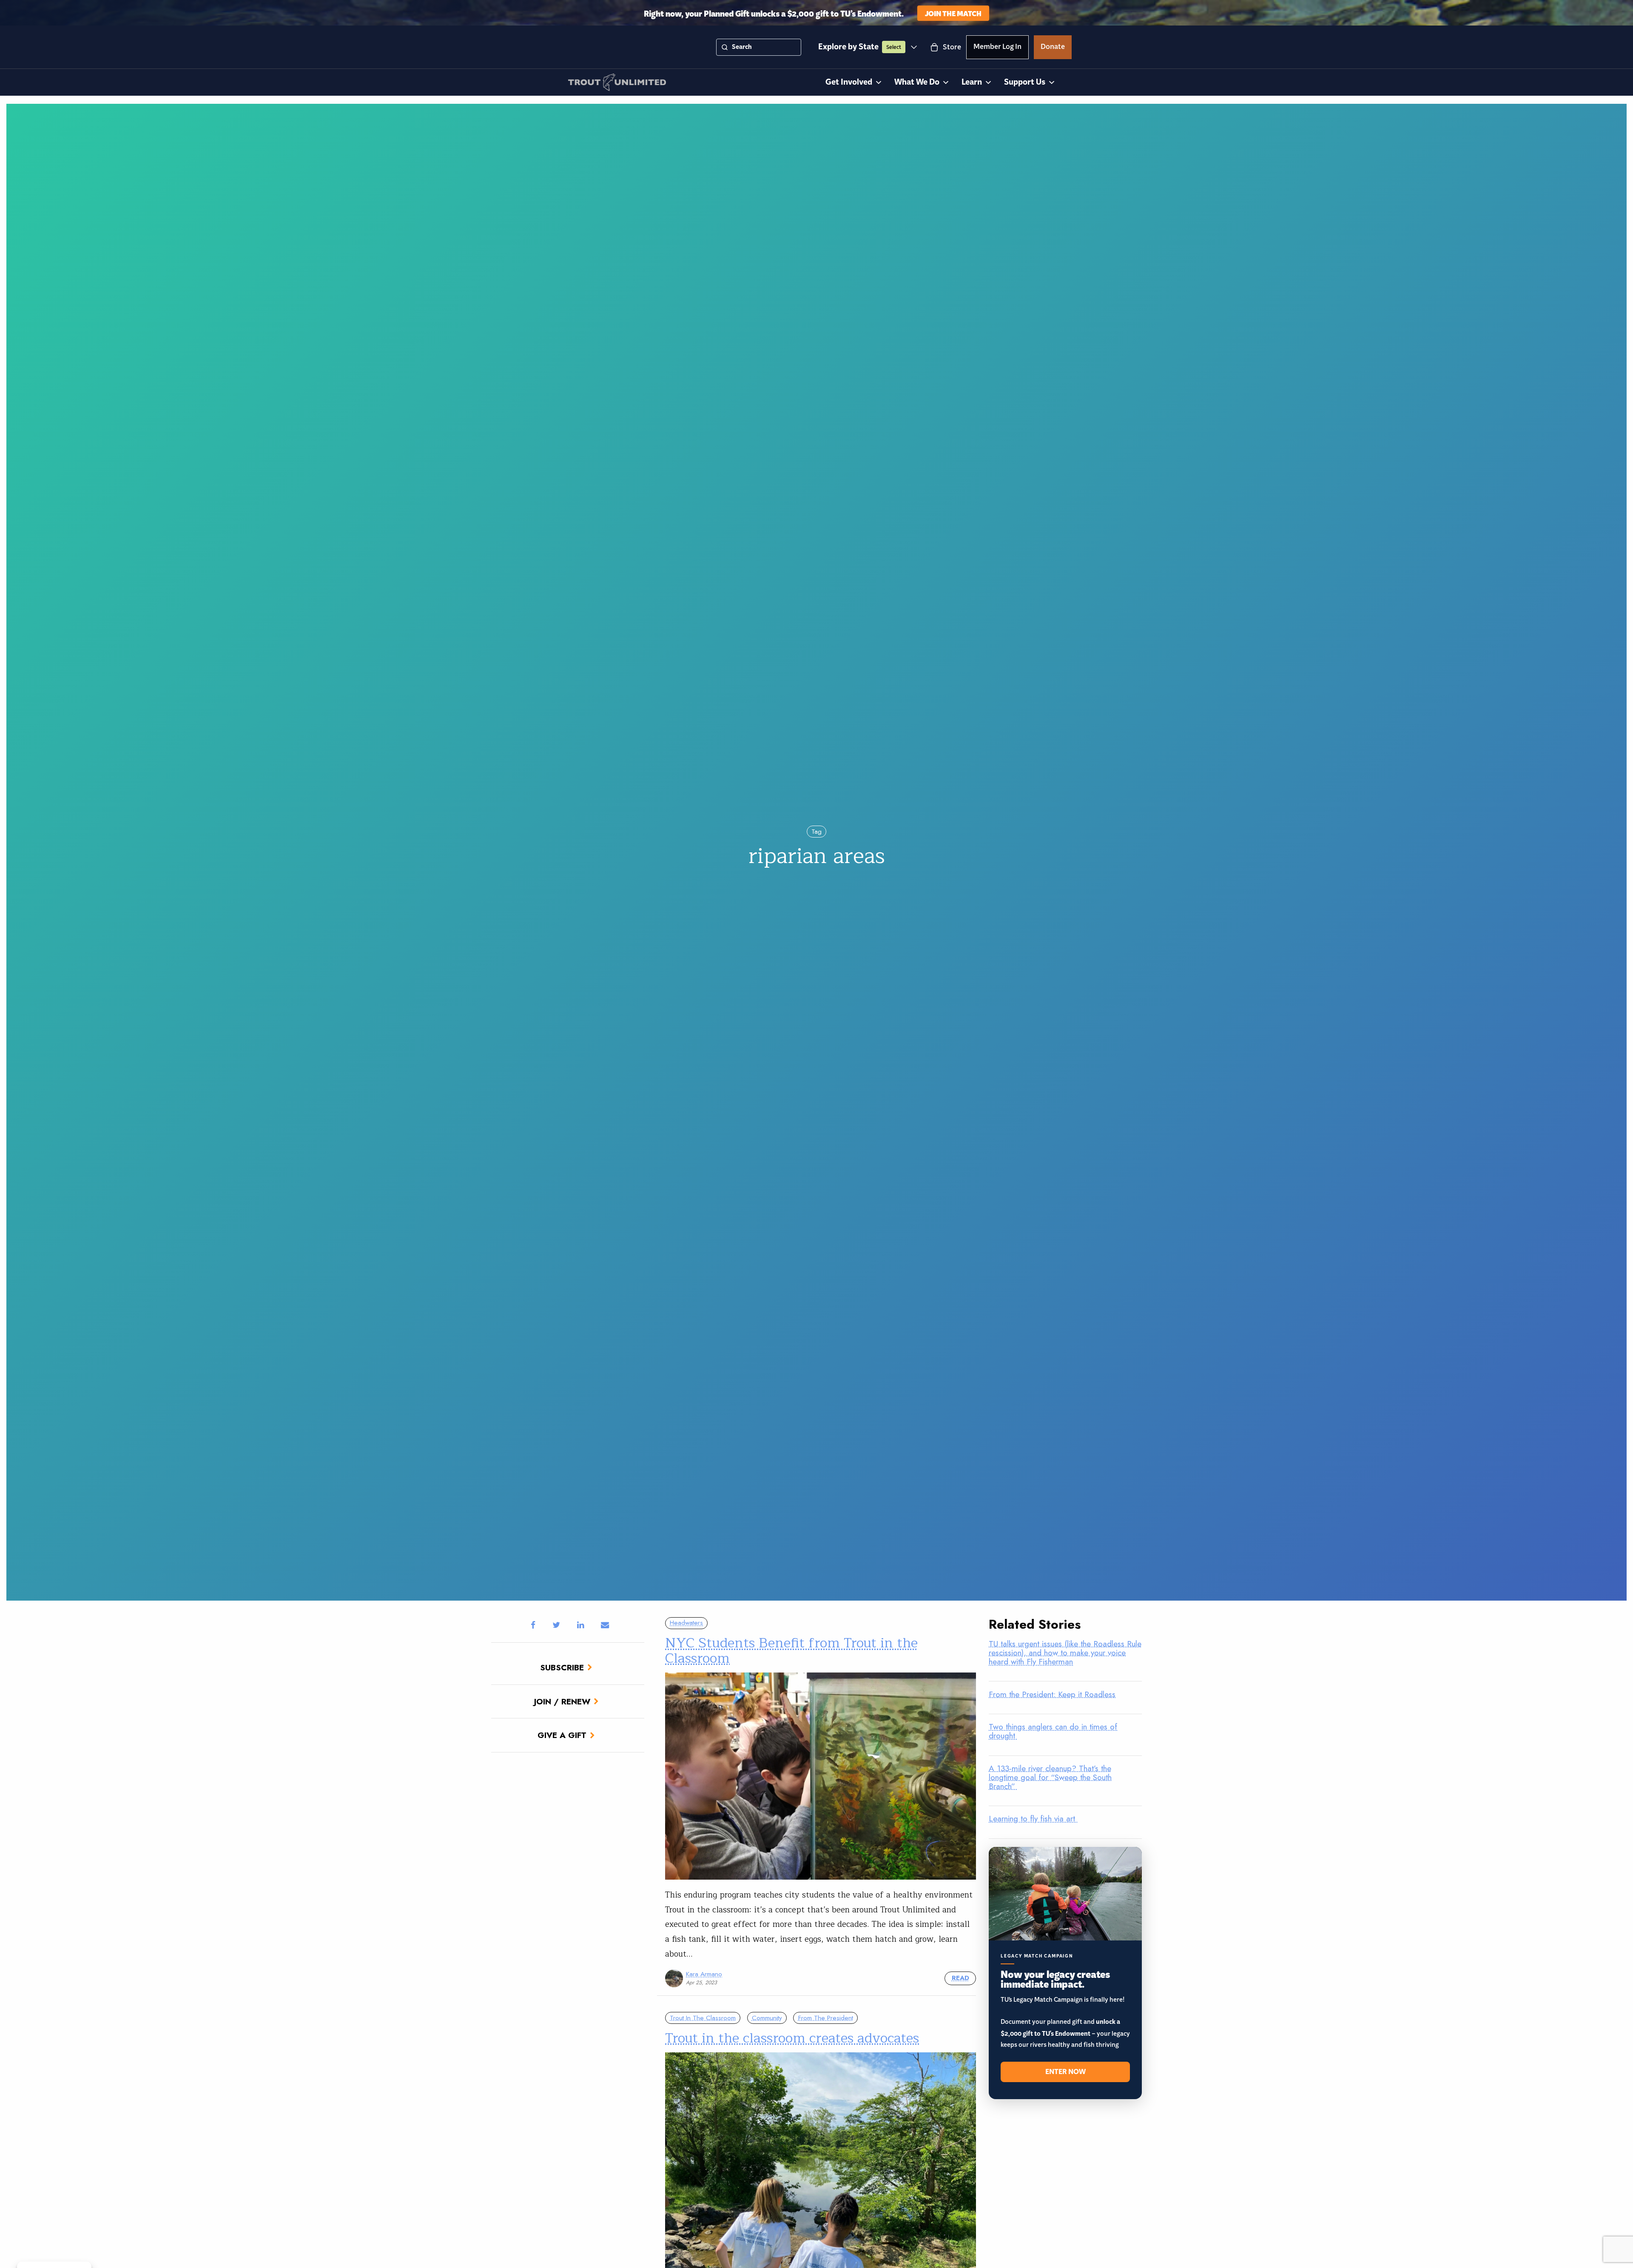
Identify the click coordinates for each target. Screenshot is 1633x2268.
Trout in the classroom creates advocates (792, 2038)
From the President (826, 2018)
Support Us (1025, 82)
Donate (1053, 48)
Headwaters (686, 1623)
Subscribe (562, 1667)
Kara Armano (704, 1974)
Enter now (1065, 2072)
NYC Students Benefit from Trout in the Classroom (791, 1650)
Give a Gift (562, 1735)
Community (767, 2018)
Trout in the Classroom (703, 2018)
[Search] (725, 47)
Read (960, 1978)
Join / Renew (562, 1701)
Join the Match (953, 13)
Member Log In (997, 48)
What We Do (917, 82)
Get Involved (849, 82)
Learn (972, 82)
